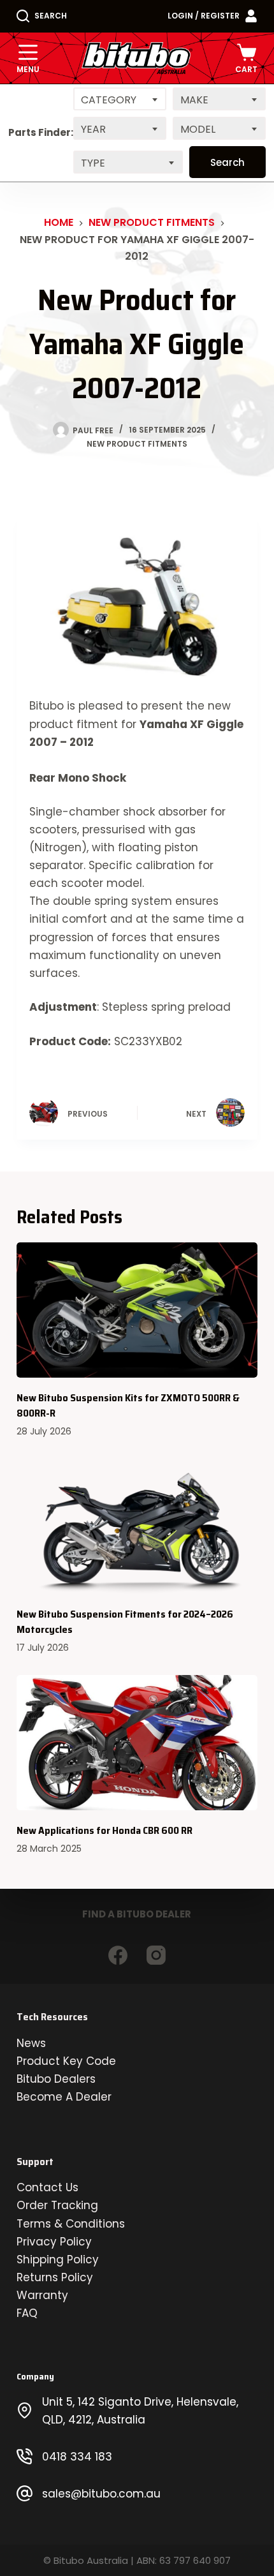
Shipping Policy (58, 2260)
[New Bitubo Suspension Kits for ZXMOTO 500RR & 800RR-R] (137, 1310)
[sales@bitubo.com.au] (25, 2493)
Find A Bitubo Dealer (137, 1914)
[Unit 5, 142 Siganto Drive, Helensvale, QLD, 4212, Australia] (25, 2410)
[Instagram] (156, 1955)
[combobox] (120, 99)
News (31, 2043)
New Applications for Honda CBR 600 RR (105, 1830)
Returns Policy (55, 2277)
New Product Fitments (137, 444)
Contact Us (47, 2187)
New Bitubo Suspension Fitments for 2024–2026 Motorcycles (125, 1622)
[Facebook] (118, 1955)
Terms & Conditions (71, 2224)
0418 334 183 (77, 2457)
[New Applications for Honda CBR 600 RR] (137, 1743)
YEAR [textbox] (93, 129)
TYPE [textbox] (93, 163)
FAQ (27, 2313)
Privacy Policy (54, 2242)
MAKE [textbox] (194, 100)
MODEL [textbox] (198, 129)
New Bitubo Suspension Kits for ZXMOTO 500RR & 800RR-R (128, 1405)
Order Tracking (57, 2205)
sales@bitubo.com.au (101, 2494)
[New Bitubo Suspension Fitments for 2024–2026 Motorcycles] (137, 1527)
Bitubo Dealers (56, 2079)
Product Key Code (66, 2061)
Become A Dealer (64, 2097)
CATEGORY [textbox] (109, 100)
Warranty (42, 2295)
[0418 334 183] (25, 2456)
